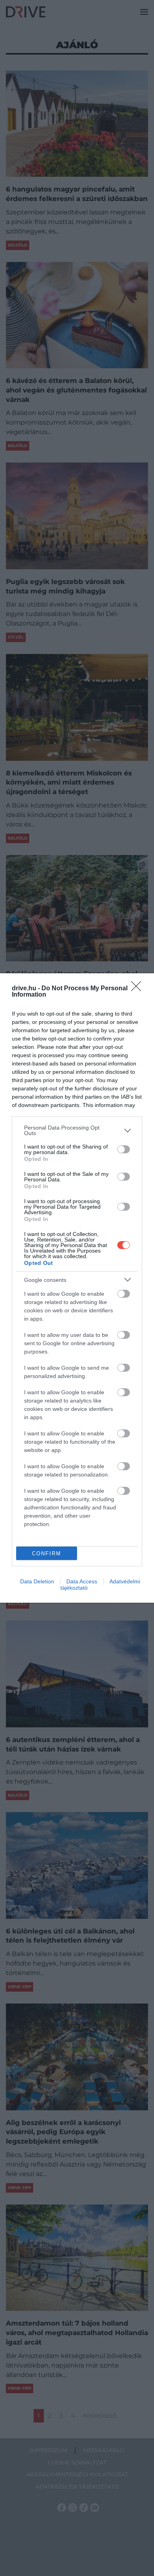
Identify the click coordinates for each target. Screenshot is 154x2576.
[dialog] (77, 1288)
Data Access (82, 1581)
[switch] (124, 1149)
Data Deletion (37, 1581)
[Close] (139, 989)
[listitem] (77, 1130)
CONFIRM (47, 1553)
